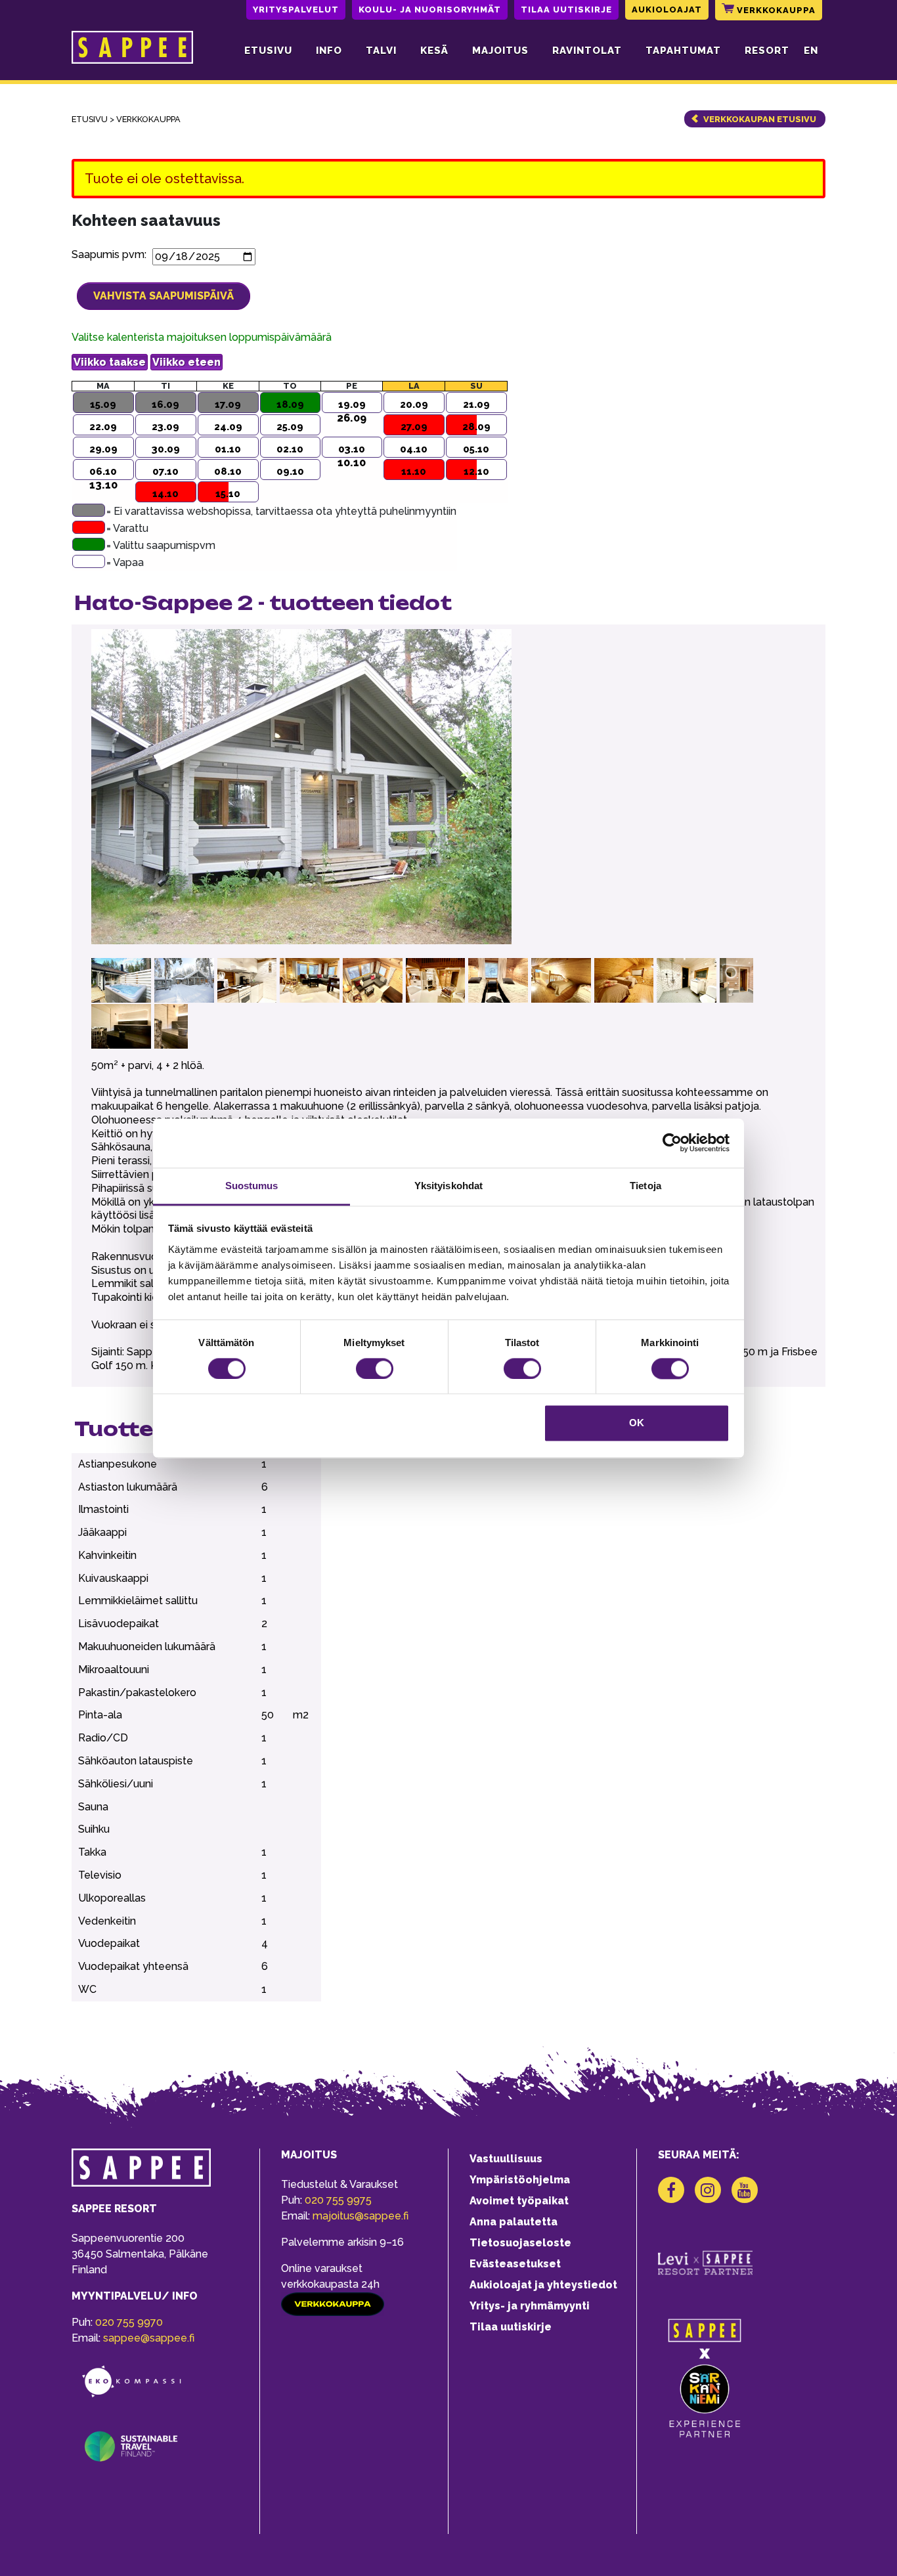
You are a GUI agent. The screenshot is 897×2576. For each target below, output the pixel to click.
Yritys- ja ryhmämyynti (530, 2306)
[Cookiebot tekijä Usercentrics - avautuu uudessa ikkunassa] (672, 1143)
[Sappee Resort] (132, 51)
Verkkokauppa (775, 10)
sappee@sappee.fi (149, 2338)
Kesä (434, 51)
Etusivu (268, 51)
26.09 (352, 418)
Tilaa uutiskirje (566, 10)
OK (637, 1423)
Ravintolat (587, 51)
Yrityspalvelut (296, 10)
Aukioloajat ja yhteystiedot (543, 2285)
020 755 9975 (338, 2200)
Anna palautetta (514, 2222)
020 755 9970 (129, 2322)
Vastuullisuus (506, 2159)
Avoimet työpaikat (519, 2201)
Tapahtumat (683, 51)
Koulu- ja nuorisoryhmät (430, 10)
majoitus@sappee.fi (361, 2216)
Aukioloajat (667, 10)
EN (811, 51)
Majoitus (500, 51)
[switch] (375, 1368)
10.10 (352, 463)
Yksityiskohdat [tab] (448, 1186)
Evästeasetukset (515, 2264)
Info (329, 51)
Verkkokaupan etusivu (760, 119)
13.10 (103, 485)
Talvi (381, 51)
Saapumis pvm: (112, 254)
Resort (767, 51)
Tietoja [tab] (645, 1186)
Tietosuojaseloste (520, 2243)
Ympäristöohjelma (520, 2180)
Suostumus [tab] (252, 1186)
